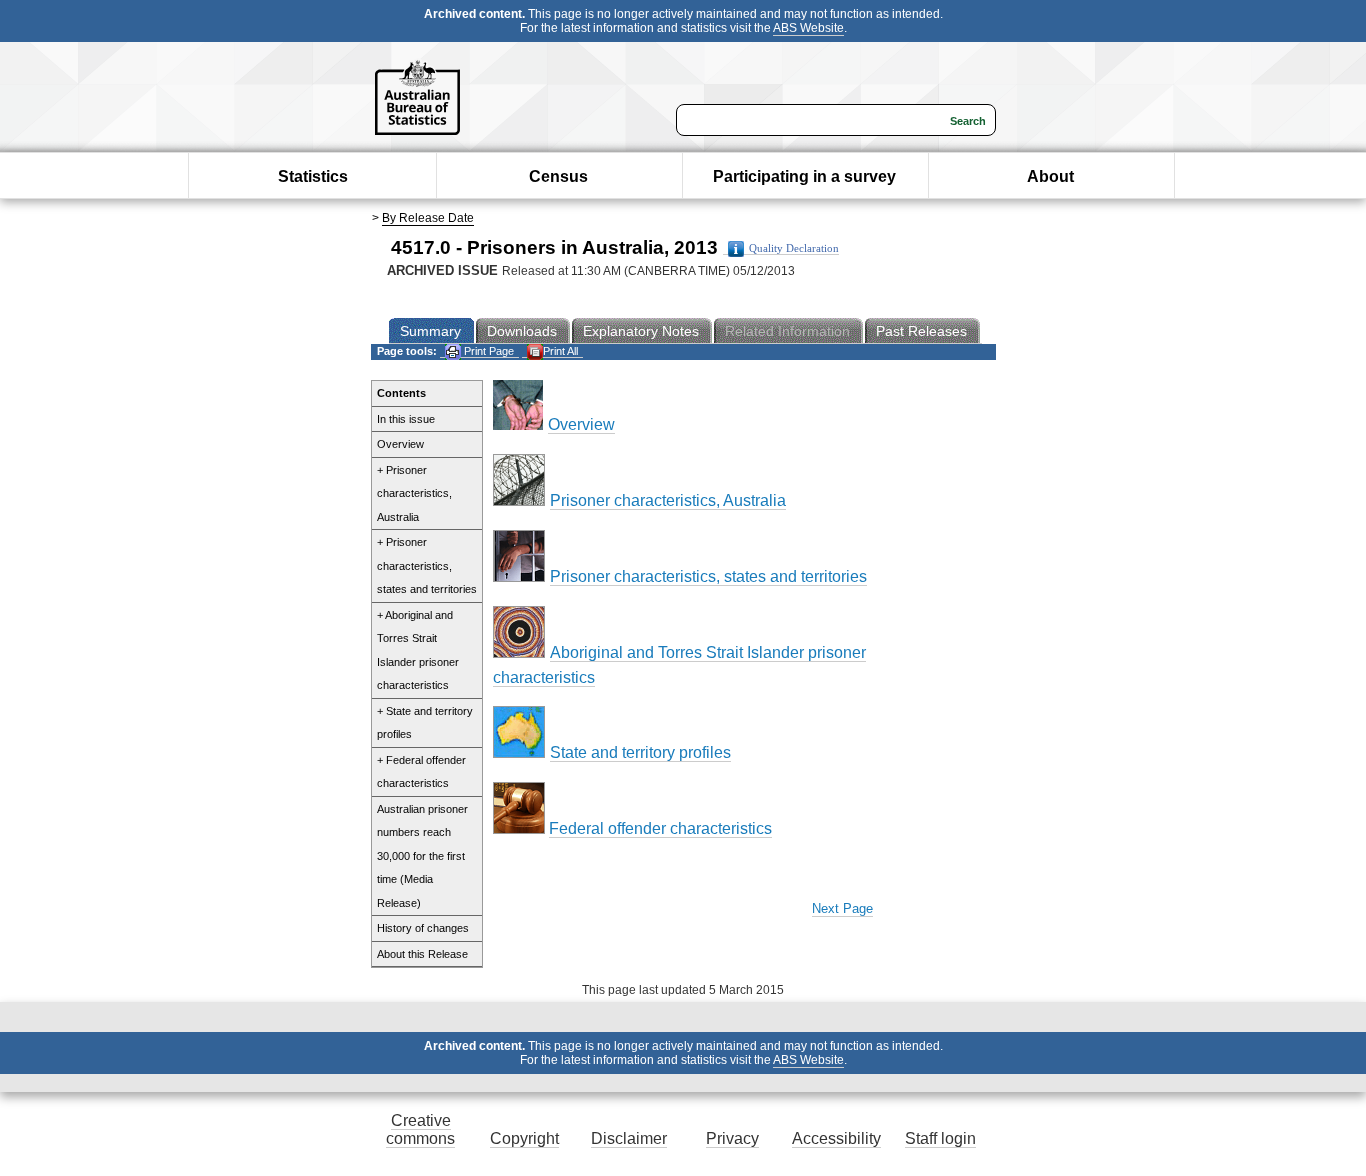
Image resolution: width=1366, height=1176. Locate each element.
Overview (400, 444)
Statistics (313, 176)
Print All (560, 351)
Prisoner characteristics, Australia (668, 500)
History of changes (423, 928)
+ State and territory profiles (425, 723)
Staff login (940, 1138)
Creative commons (420, 1129)
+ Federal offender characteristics (421, 772)
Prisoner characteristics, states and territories (708, 576)
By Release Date (428, 218)
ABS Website (808, 28)
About (1050, 176)
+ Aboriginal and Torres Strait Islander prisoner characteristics (418, 650)
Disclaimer (629, 1138)
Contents (401, 393)
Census (558, 176)
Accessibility (836, 1138)
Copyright (524, 1138)
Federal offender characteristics (660, 828)
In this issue (406, 419)
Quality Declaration (794, 248)
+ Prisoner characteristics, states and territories (427, 565)
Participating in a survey (804, 176)
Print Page (487, 351)
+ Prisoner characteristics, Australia (414, 493)
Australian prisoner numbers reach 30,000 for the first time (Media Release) (422, 856)
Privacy (732, 1138)
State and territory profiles (640, 752)
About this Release (422, 954)
